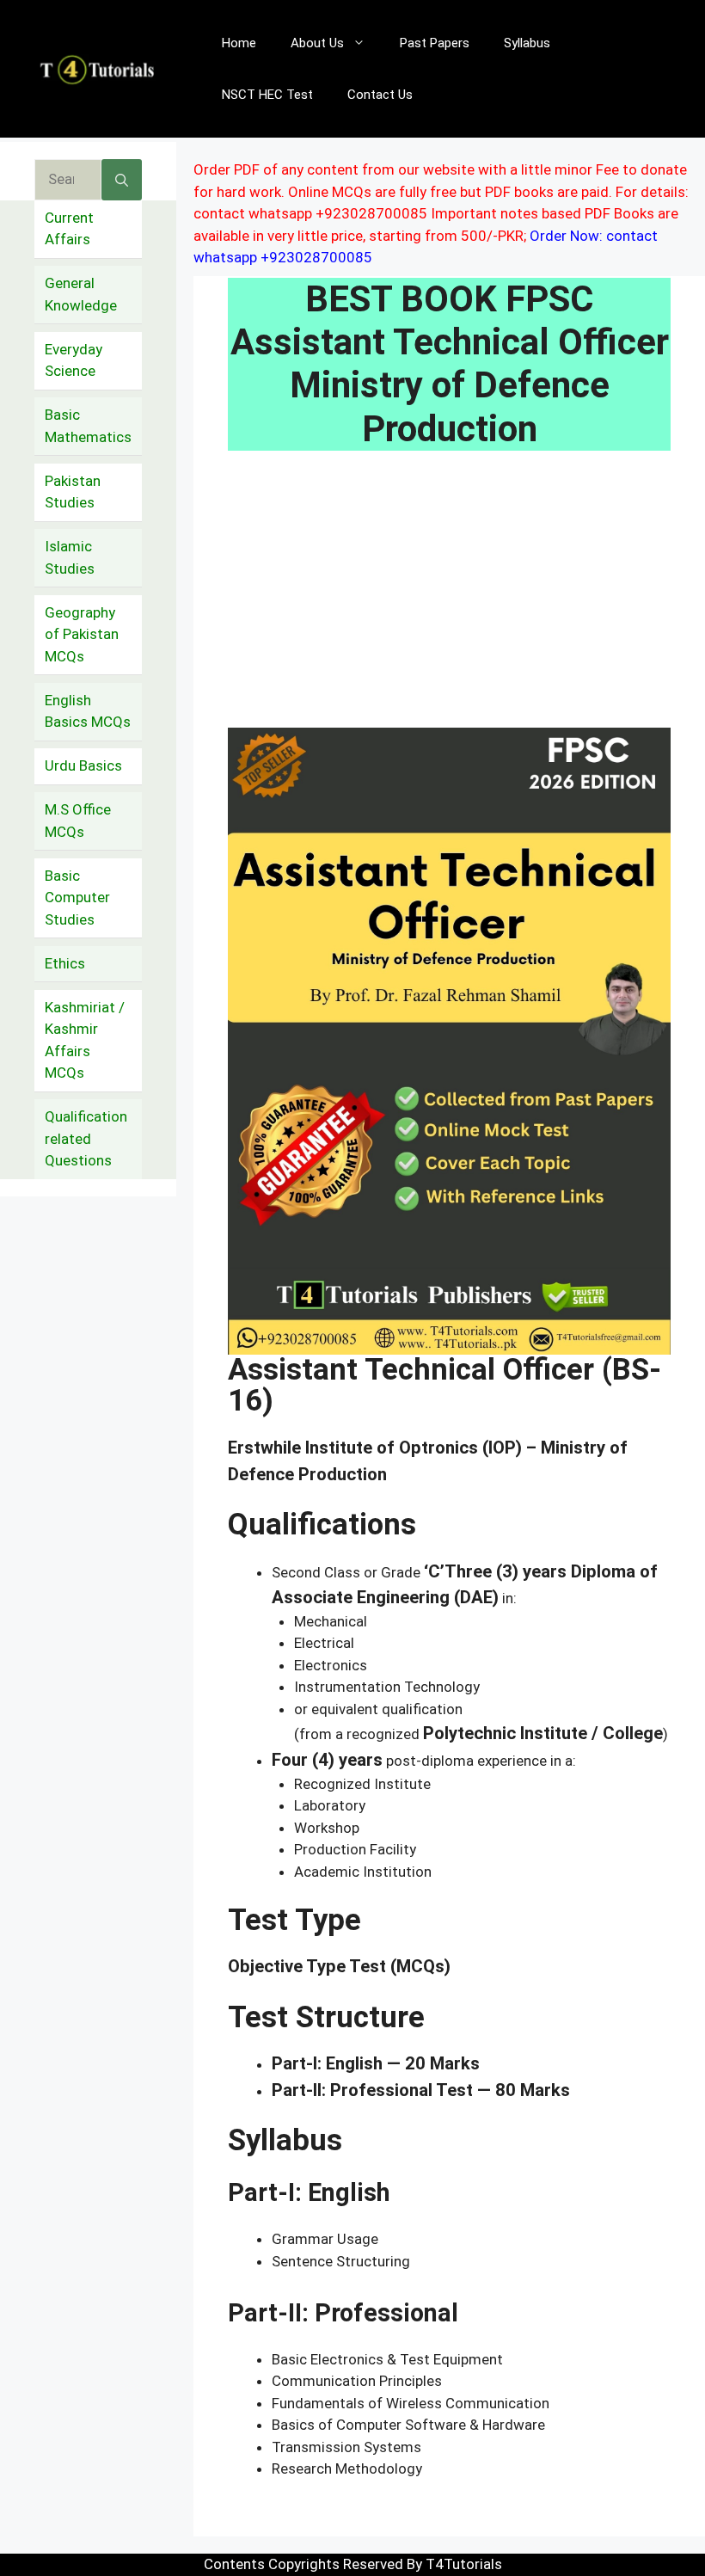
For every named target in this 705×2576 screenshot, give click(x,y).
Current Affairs (69, 229)
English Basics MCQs (88, 711)
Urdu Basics (83, 765)
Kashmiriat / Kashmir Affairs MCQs (85, 1040)
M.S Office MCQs (78, 821)
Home (239, 43)
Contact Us (380, 95)
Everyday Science (74, 360)
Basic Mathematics (88, 426)
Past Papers (435, 43)
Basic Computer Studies (77, 898)
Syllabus (527, 43)
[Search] (122, 180)
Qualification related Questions (86, 1138)
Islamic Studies (70, 557)
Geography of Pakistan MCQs (82, 634)
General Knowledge (81, 294)
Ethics (65, 963)
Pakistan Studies (73, 492)
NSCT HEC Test (267, 95)
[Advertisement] (449, 600)
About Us (317, 43)
